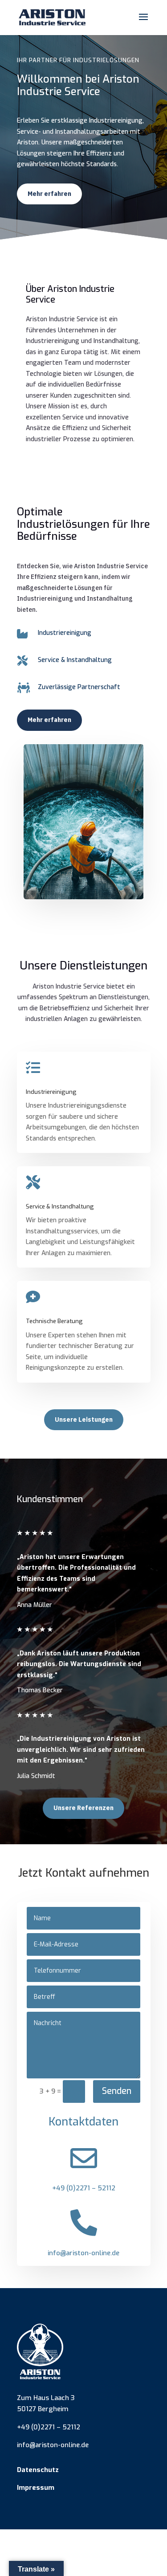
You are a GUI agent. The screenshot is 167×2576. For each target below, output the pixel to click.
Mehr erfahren (49, 194)
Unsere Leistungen (84, 1420)
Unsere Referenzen (83, 1808)
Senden (117, 2091)
